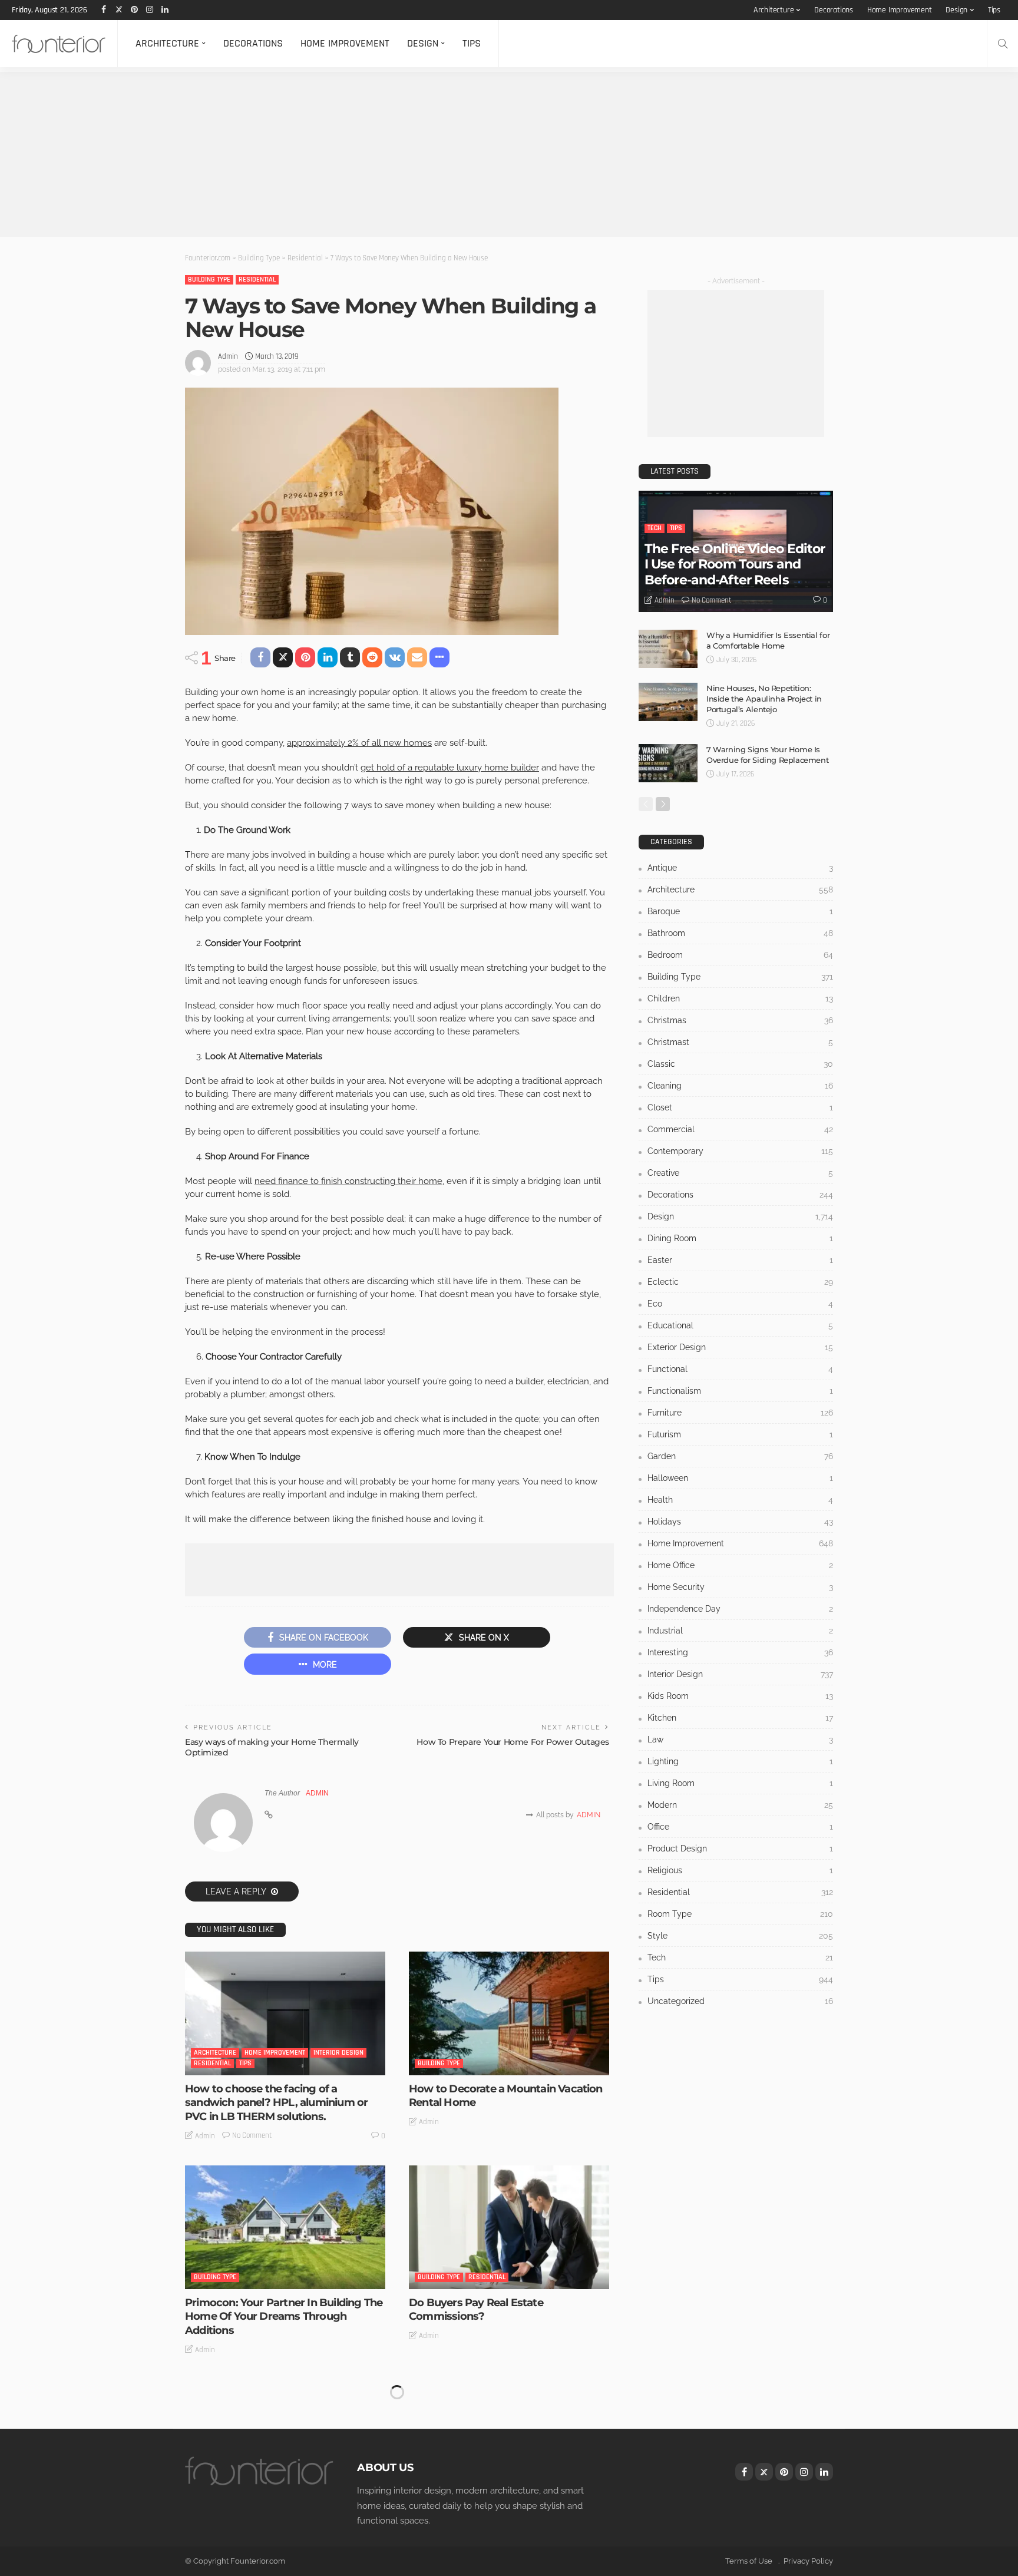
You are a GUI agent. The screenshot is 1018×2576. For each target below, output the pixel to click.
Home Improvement (900, 10)
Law (740, 1740)
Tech (655, 528)
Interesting (740, 1652)
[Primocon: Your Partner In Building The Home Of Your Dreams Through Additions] (285, 2227)
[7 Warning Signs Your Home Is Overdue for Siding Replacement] (668, 763)
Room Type (740, 1914)
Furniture (740, 1413)
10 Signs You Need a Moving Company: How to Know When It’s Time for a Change (507, 2400)
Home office (740, 1565)
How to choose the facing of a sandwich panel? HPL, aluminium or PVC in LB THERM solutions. (276, 2103)
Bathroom (740, 933)
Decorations (834, 10)
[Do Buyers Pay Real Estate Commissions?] (509, 2227)
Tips (994, 10)
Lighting (740, 1761)
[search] (1003, 44)
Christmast (740, 1042)
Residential (257, 280)
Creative (740, 1173)
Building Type (209, 280)
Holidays (740, 1522)
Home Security (740, 1587)
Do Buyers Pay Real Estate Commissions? (476, 2309)
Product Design (740, 1848)
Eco (740, 1304)
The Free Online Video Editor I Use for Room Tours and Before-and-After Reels (735, 564)
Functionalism (740, 1391)
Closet (740, 1107)
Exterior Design (740, 1347)
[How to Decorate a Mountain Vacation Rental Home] (509, 2013)
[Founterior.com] (59, 44)
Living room (740, 1783)
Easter (740, 1260)
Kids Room (740, 1696)
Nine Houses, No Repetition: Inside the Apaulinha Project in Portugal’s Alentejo (764, 699)
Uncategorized (740, 2001)
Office (740, 1827)
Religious (740, 1870)
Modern (740, 1805)
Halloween (740, 1478)
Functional (740, 1369)
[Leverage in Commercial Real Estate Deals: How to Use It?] (285, 2441)
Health (740, 1500)
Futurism (740, 1434)
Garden (740, 1456)
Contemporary (740, 1151)
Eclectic (740, 1282)
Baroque (740, 911)
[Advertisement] (353, 154)
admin (228, 356)
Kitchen (740, 1718)
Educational (740, 1325)
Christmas (740, 1020)
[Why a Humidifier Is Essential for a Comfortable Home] (668, 649)
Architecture (774, 10)
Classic (740, 1064)
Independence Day (740, 1609)
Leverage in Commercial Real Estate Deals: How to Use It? (276, 2523)
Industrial (740, 1631)
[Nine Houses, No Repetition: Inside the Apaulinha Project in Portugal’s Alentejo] (668, 702)
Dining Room (740, 1238)
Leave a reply (237, 1892)
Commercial (740, 1129)
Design (956, 10)
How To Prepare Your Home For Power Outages (513, 1742)
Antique (740, 868)
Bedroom (740, 955)
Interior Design (338, 2053)
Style (740, 1936)
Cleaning (740, 1086)
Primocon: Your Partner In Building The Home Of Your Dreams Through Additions (284, 2317)
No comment (252, 2135)
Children (740, 998)
